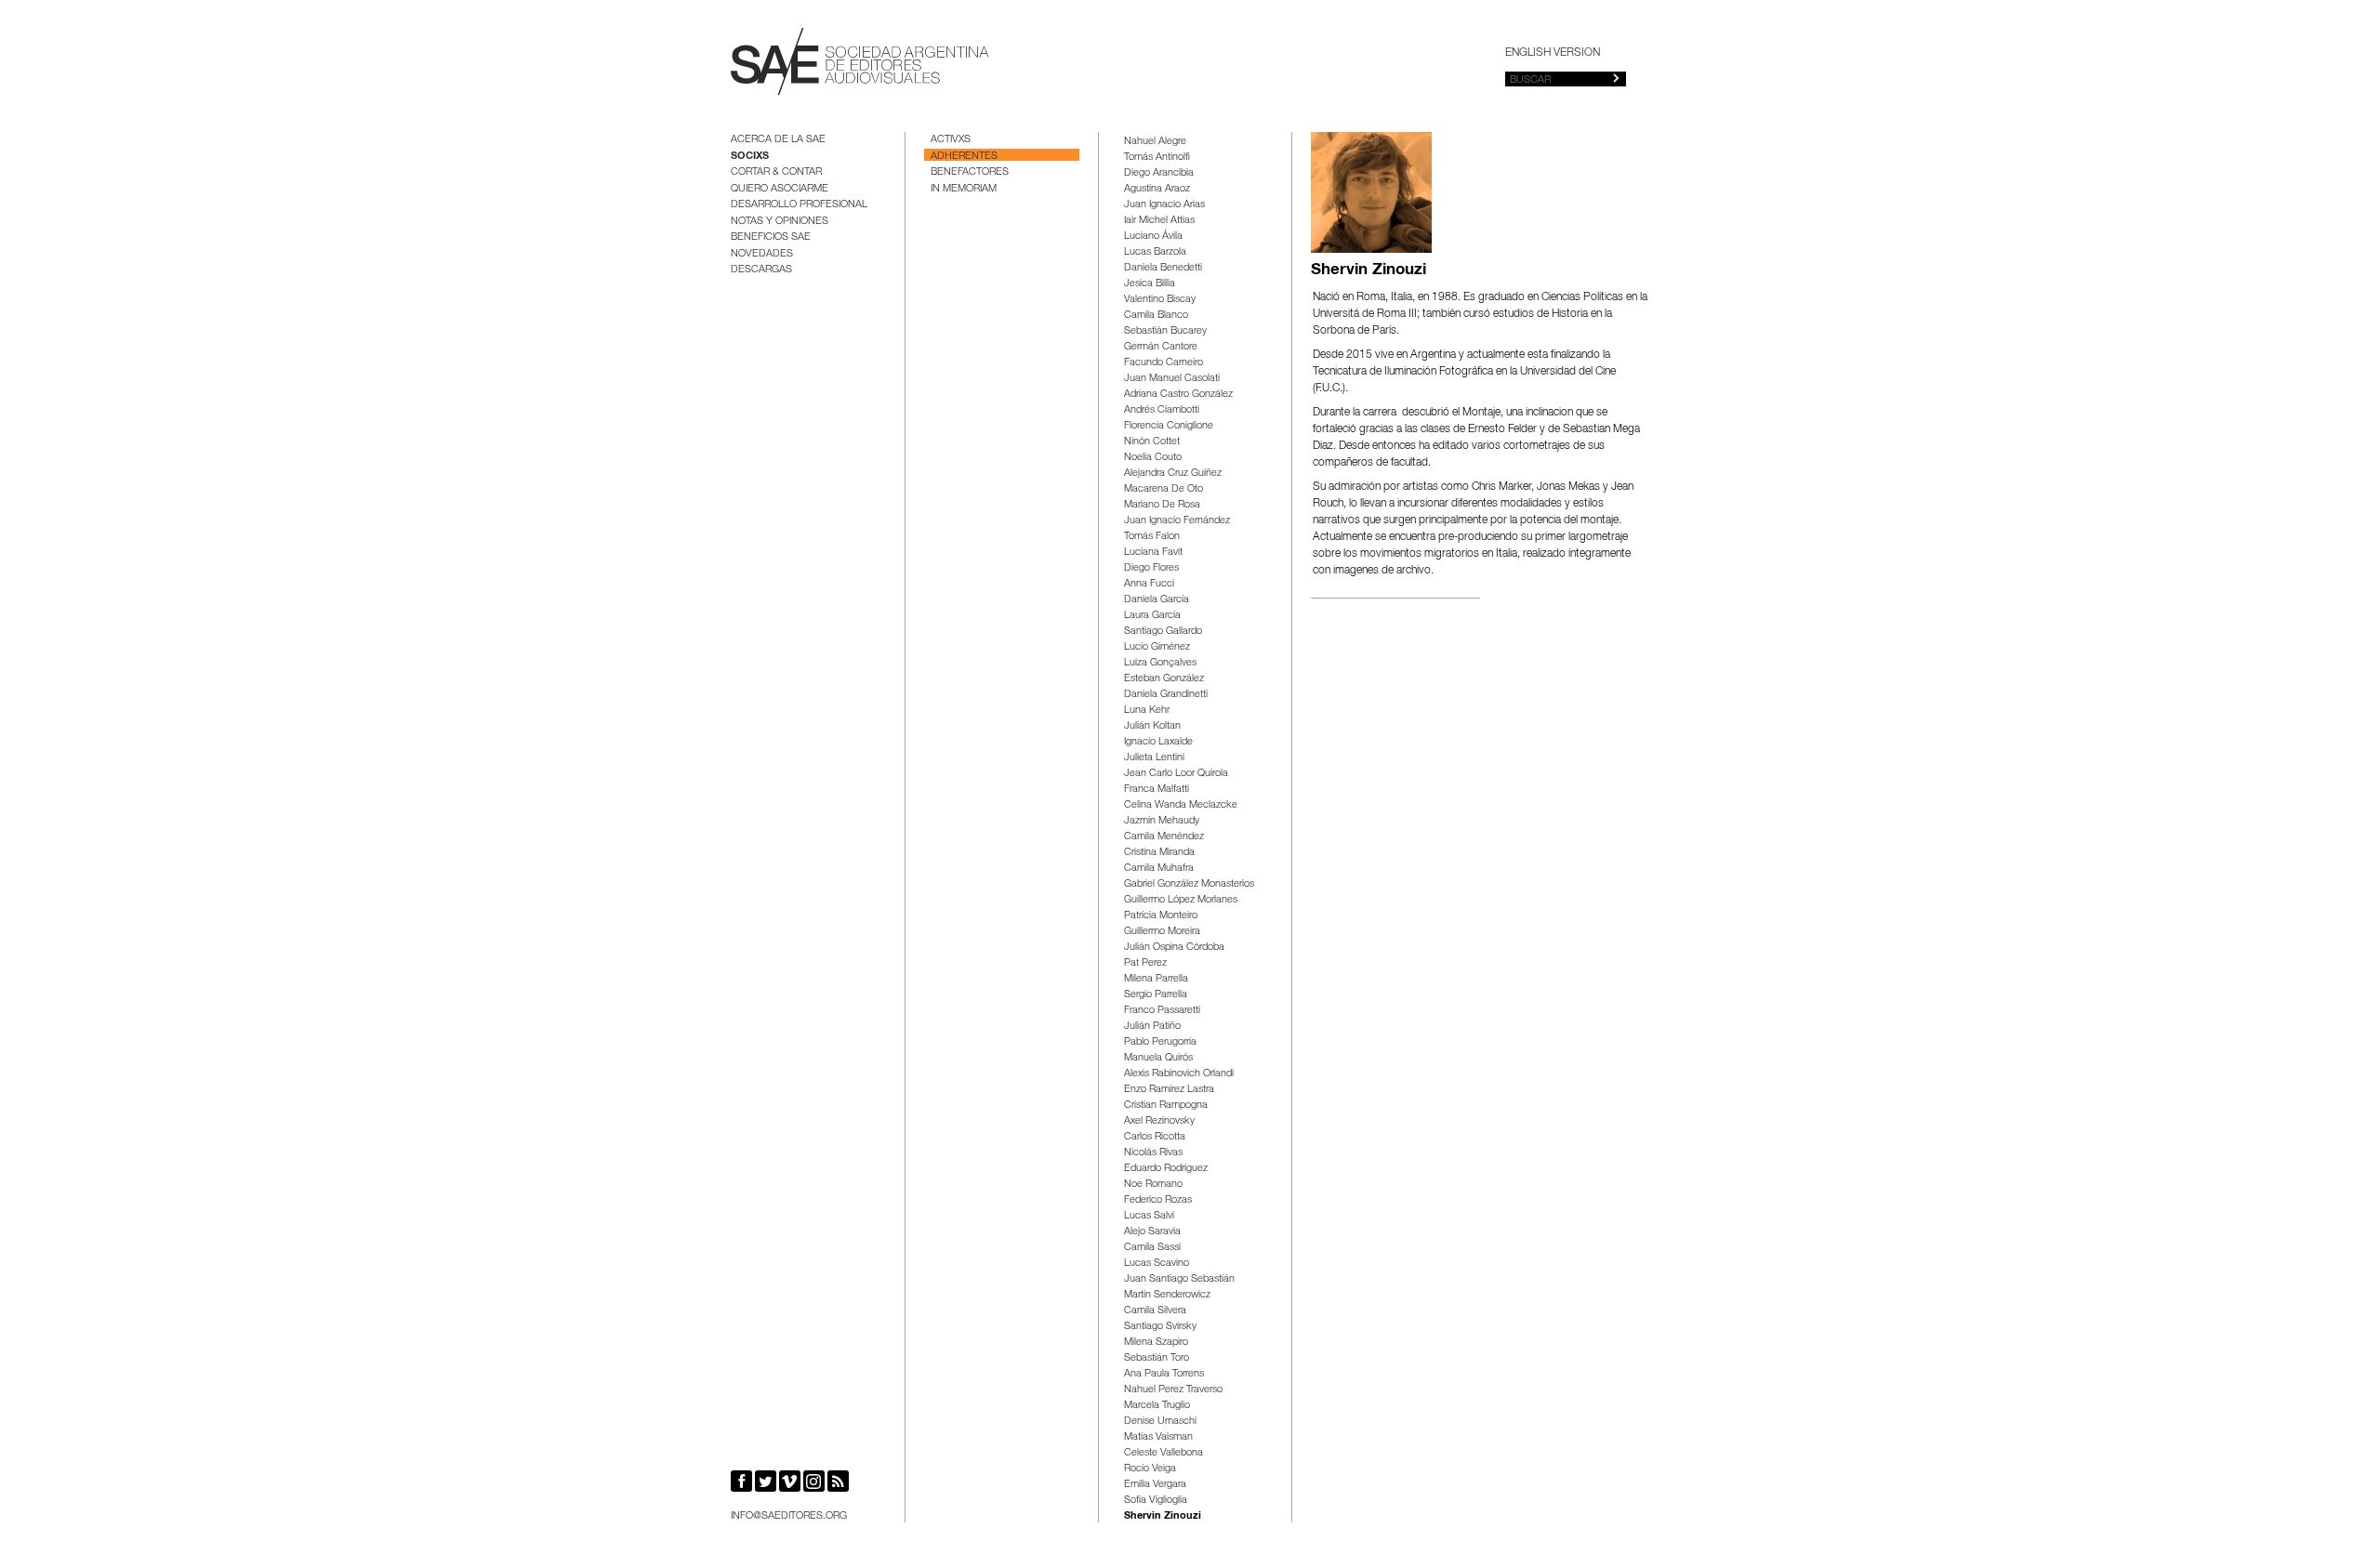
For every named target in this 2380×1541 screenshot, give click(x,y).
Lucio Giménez (1157, 647)
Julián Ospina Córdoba (1174, 948)
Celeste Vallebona (1164, 1453)
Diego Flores (1151, 568)
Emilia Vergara (1155, 1485)
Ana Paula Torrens (1164, 1374)
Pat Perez (1145, 963)
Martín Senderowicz (1167, 1295)
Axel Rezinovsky (1159, 1121)
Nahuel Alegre (1155, 142)
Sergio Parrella (1156, 995)
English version (1553, 53)
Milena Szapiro (1156, 1343)
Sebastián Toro (1157, 1358)
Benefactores (970, 172)
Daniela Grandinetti (1166, 695)
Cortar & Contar (776, 172)
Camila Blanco (1156, 316)
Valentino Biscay (1160, 300)
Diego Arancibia (1159, 173)
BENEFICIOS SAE (771, 237)
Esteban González (1164, 679)
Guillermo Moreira (1162, 932)
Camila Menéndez (1164, 837)
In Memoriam (964, 189)
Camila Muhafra (1159, 869)
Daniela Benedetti (1163, 268)
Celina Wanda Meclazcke (1181, 805)
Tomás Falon (1152, 537)
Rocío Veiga (1150, 1469)
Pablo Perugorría (1160, 1042)
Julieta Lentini (1154, 758)
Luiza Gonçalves (1160, 663)
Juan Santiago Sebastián (1179, 1279)
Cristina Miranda (1159, 853)
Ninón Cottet (1152, 442)
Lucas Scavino (1157, 1264)
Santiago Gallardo (1163, 632)
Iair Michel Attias (1159, 221)
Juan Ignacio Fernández (1177, 521)
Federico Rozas (1158, 1200)
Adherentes (964, 157)
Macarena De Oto (1164, 489)
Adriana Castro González (1178, 395)
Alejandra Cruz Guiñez (1173, 474)
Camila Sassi (1152, 1248)
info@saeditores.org (789, 1516)
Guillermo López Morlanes (1181, 900)
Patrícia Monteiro (1161, 916)
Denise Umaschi (1160, 1422)
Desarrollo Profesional (799, 205)
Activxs (951, 140)
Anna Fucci (1149, 584)
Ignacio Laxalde (1158, 742)
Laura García (1152, 616)
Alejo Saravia (1152, 1232)
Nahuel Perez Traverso (1173, 1390)
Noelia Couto (1153, 458)
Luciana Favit (1153, 553)
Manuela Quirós (1158, 1058)
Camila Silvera (1155, 1311)
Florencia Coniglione (1169, 426)
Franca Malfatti (1157, 790)
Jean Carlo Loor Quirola (1176, 774)
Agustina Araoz (1157, 189)
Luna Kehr (1147, 711)
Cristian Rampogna (1166, 1106)
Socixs (750, 157)
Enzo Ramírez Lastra (1169, 1090)
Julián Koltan (1152, 726)
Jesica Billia (1150, 284)
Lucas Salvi (1149, 1216)
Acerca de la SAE (778, 140)
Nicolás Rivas (1153, 1153)
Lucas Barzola (1155, 252)
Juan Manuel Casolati (1172, 379)
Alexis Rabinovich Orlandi (1179, 1074)
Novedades (762, 254)
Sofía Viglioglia (1156, 1501)
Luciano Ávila (1153, 237)
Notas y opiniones (780, 222)
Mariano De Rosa (1162, 505)
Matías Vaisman (1158, 1437)
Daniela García (1157, 600)
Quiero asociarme (780, 189)
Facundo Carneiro (1164, 363)
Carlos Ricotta (1155, 1137)
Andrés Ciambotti (1162, 410)
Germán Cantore (1161, 347)
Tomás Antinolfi (1157, 158)
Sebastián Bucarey (1165, 331)
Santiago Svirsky (1160, 1327)
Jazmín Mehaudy (1162, 821)
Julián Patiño (1152, 1027)
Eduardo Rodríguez (1166, 1169)
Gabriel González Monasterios (1189, 884)
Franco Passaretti (1162, 1011)
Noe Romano (1153, 1185)
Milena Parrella (1156, 979)
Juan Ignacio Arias (1164, 205)
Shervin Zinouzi (1163, 1516)
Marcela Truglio (1157, 1406)
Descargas (761, 270)
